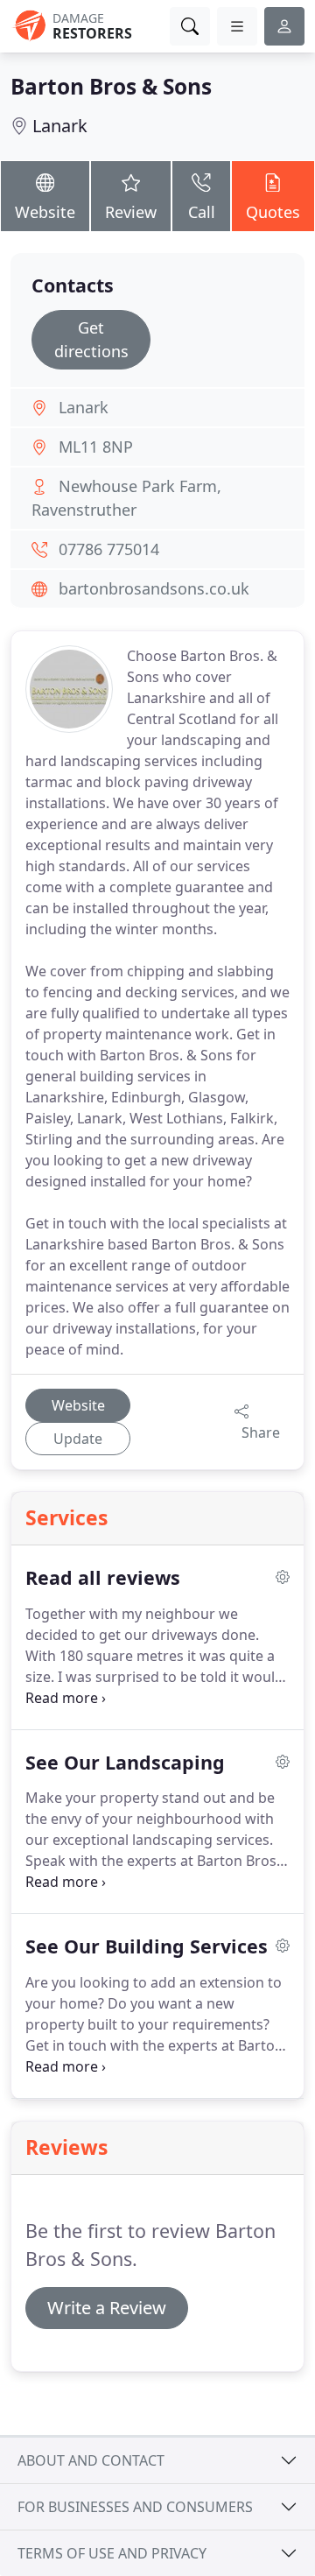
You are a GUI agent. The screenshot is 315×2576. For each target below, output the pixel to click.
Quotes (273, 212)
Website (45, 212)
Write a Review (107, 2308)
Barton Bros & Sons (111, 86)
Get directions (91, 339)
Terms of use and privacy (112, 2553)
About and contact (91, 2460)
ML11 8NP (96, 447)
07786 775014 (109, 549)
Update (78, 1439)
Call (202, 212)
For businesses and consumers (135, 2507)
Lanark (60, 126)
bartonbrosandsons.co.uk (154, 588)
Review (131, 212)
